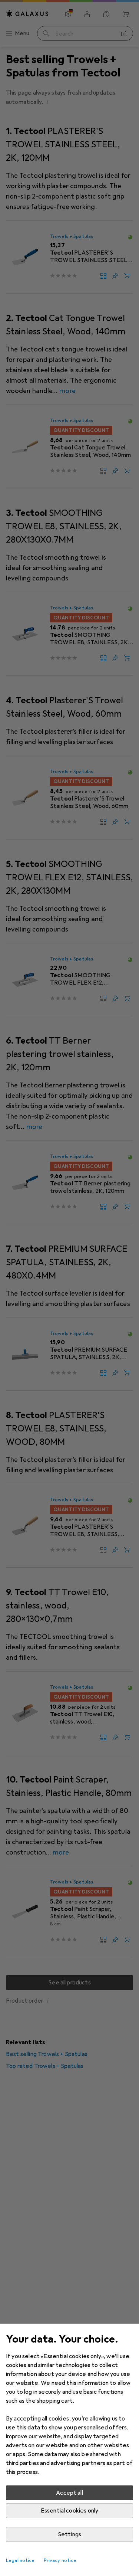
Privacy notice (60, 2560)
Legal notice (20, 2560)
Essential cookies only (70, 2511)
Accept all (69, 2493)
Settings (69, 2534)
